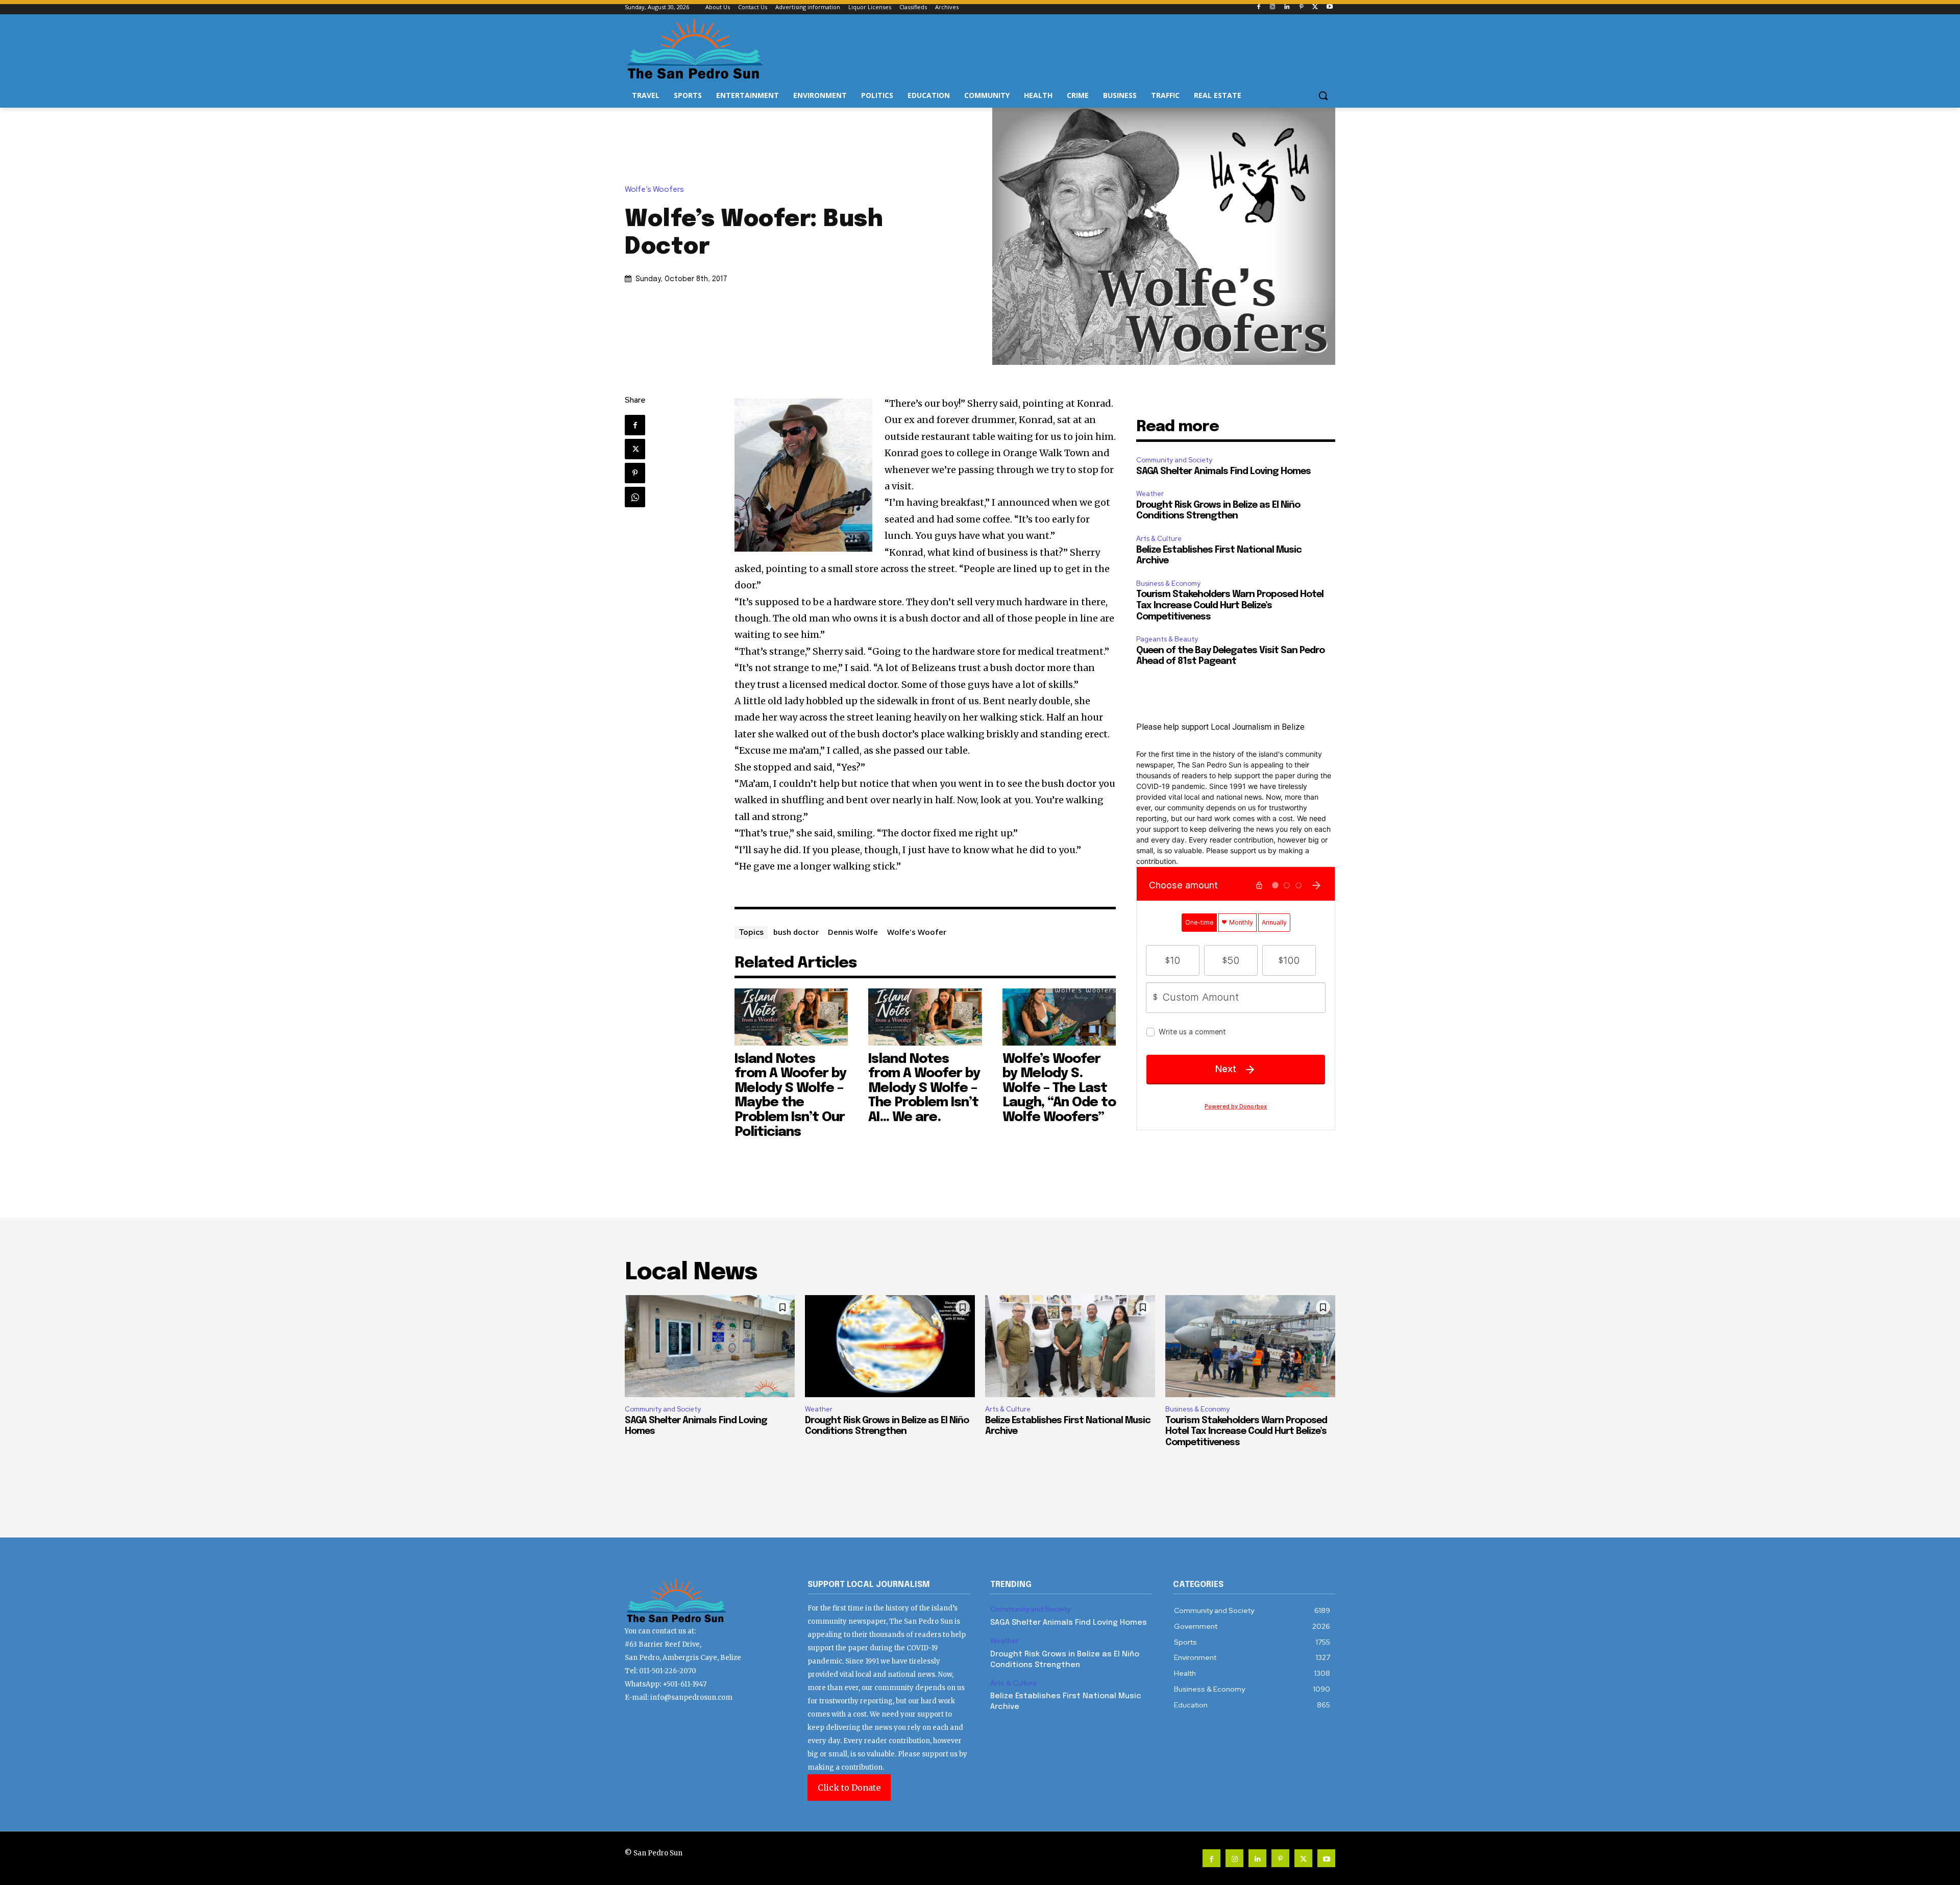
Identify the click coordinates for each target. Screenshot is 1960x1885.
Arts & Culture (1159, 539)
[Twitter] (1315, 7)
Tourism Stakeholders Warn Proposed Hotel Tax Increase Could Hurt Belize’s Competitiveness (1230, 605)
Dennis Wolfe (853, 932)
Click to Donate (849, 1788)
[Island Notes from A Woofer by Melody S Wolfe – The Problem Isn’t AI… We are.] (925, 1017)
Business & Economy (1168, 584)
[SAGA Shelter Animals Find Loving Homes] (710, 1346)
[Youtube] (1329, 7)
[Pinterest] (1301, 7)
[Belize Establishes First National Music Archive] (1070, 1346)
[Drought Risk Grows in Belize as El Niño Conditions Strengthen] (890, 1346)
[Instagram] (1273, 7)
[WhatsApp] (635, 497)
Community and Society (1174, 460)
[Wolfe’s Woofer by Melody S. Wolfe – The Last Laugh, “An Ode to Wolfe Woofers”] (1059, 1017)
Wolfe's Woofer (917, 932)
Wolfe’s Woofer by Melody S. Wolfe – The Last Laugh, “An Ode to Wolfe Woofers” (1059, 1088)
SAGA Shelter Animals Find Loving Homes (1223, 472)
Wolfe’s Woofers (654, 190)
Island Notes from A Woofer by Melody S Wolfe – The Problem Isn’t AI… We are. (924, 1088)
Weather (1150, 494)
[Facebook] (1258, 7)
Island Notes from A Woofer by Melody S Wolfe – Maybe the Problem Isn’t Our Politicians (790, 1096)
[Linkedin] (1287, 7)
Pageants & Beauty (1167, 639)
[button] (1323, 95)
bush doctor (796, 932)
